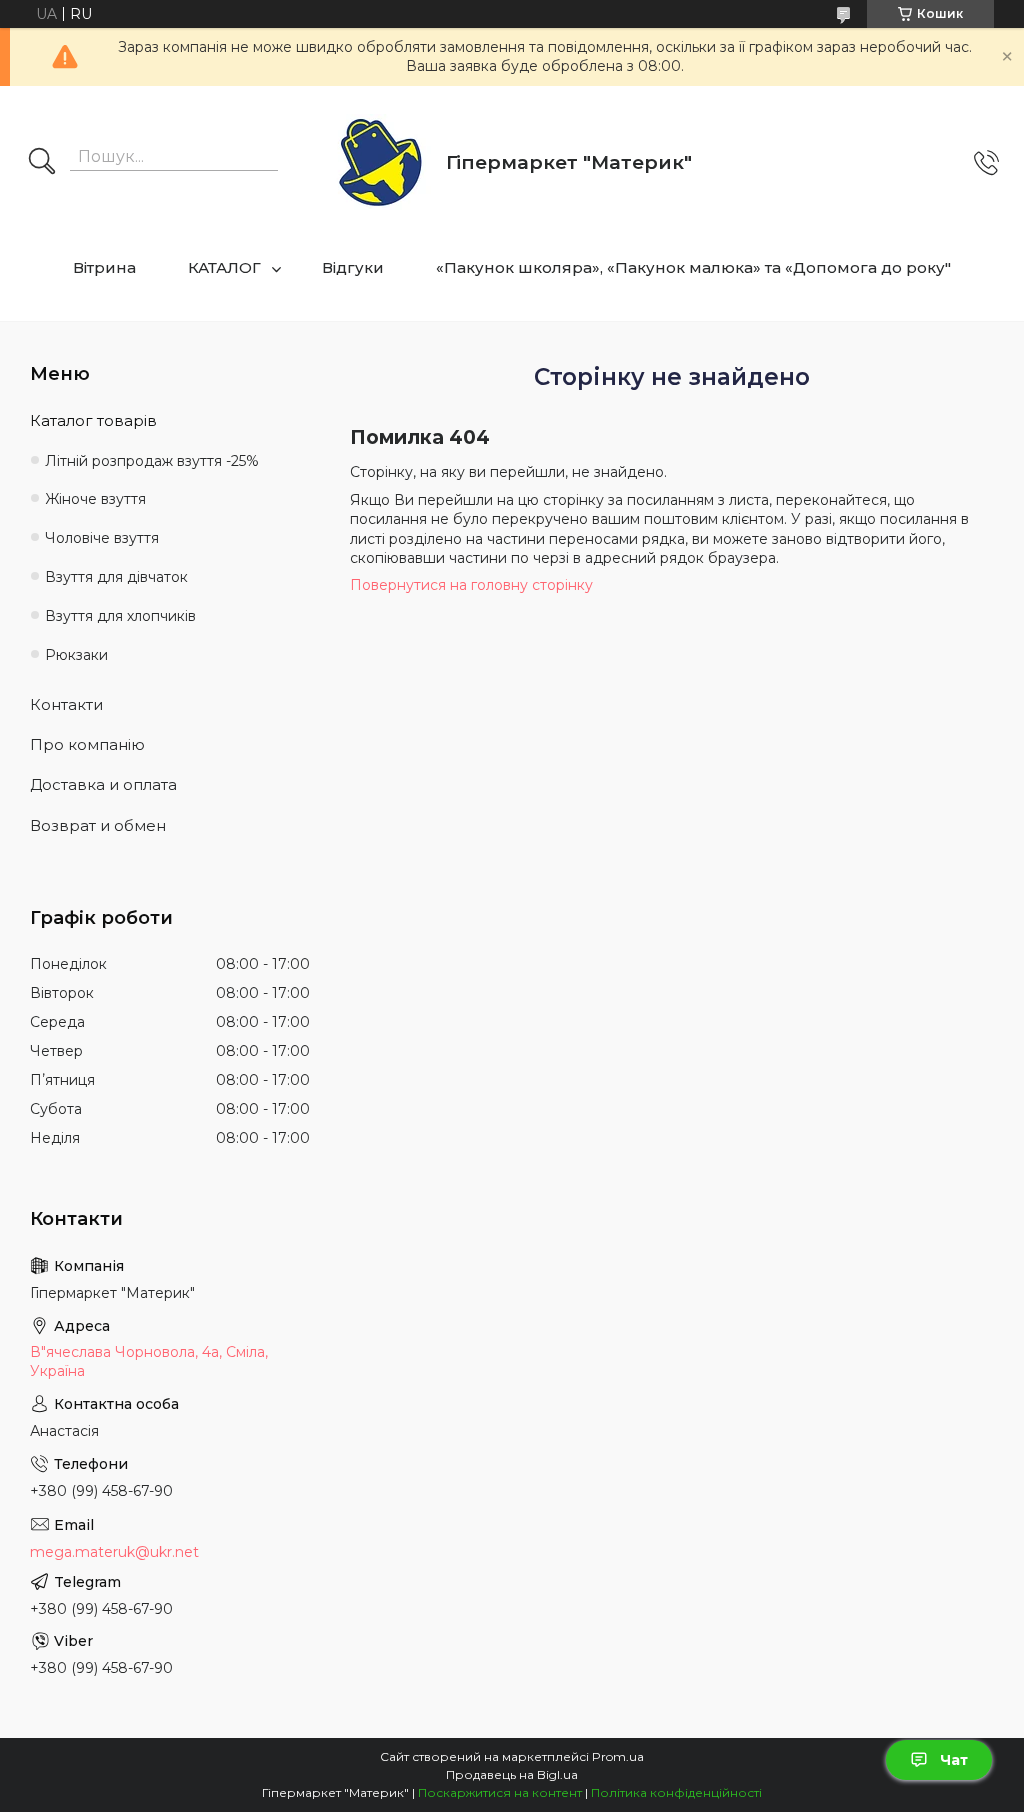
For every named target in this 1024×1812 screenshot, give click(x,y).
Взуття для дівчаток (116, 577)
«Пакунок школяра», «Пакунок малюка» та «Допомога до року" (693, 267)
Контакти (66, 704)
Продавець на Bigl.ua (512, 1774)
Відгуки (353, 267)
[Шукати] (42, 163)
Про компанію (87, 744)
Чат (954, 1760)
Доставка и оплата (103, 784)
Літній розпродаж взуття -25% (152, 461)
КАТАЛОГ (224, 267)
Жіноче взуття (95, 499)
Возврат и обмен (98, 825)
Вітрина (104, 267)
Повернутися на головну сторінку (471, 585)
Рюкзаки (76, 655)
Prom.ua (618, 1756)
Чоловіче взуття (102, 538)
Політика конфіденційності (676, 1792)
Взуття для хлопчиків (120, 616)
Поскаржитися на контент (500, 1792)
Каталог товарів (93, 420)
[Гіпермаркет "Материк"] (380, 163)
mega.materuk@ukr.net (114, 1552)
